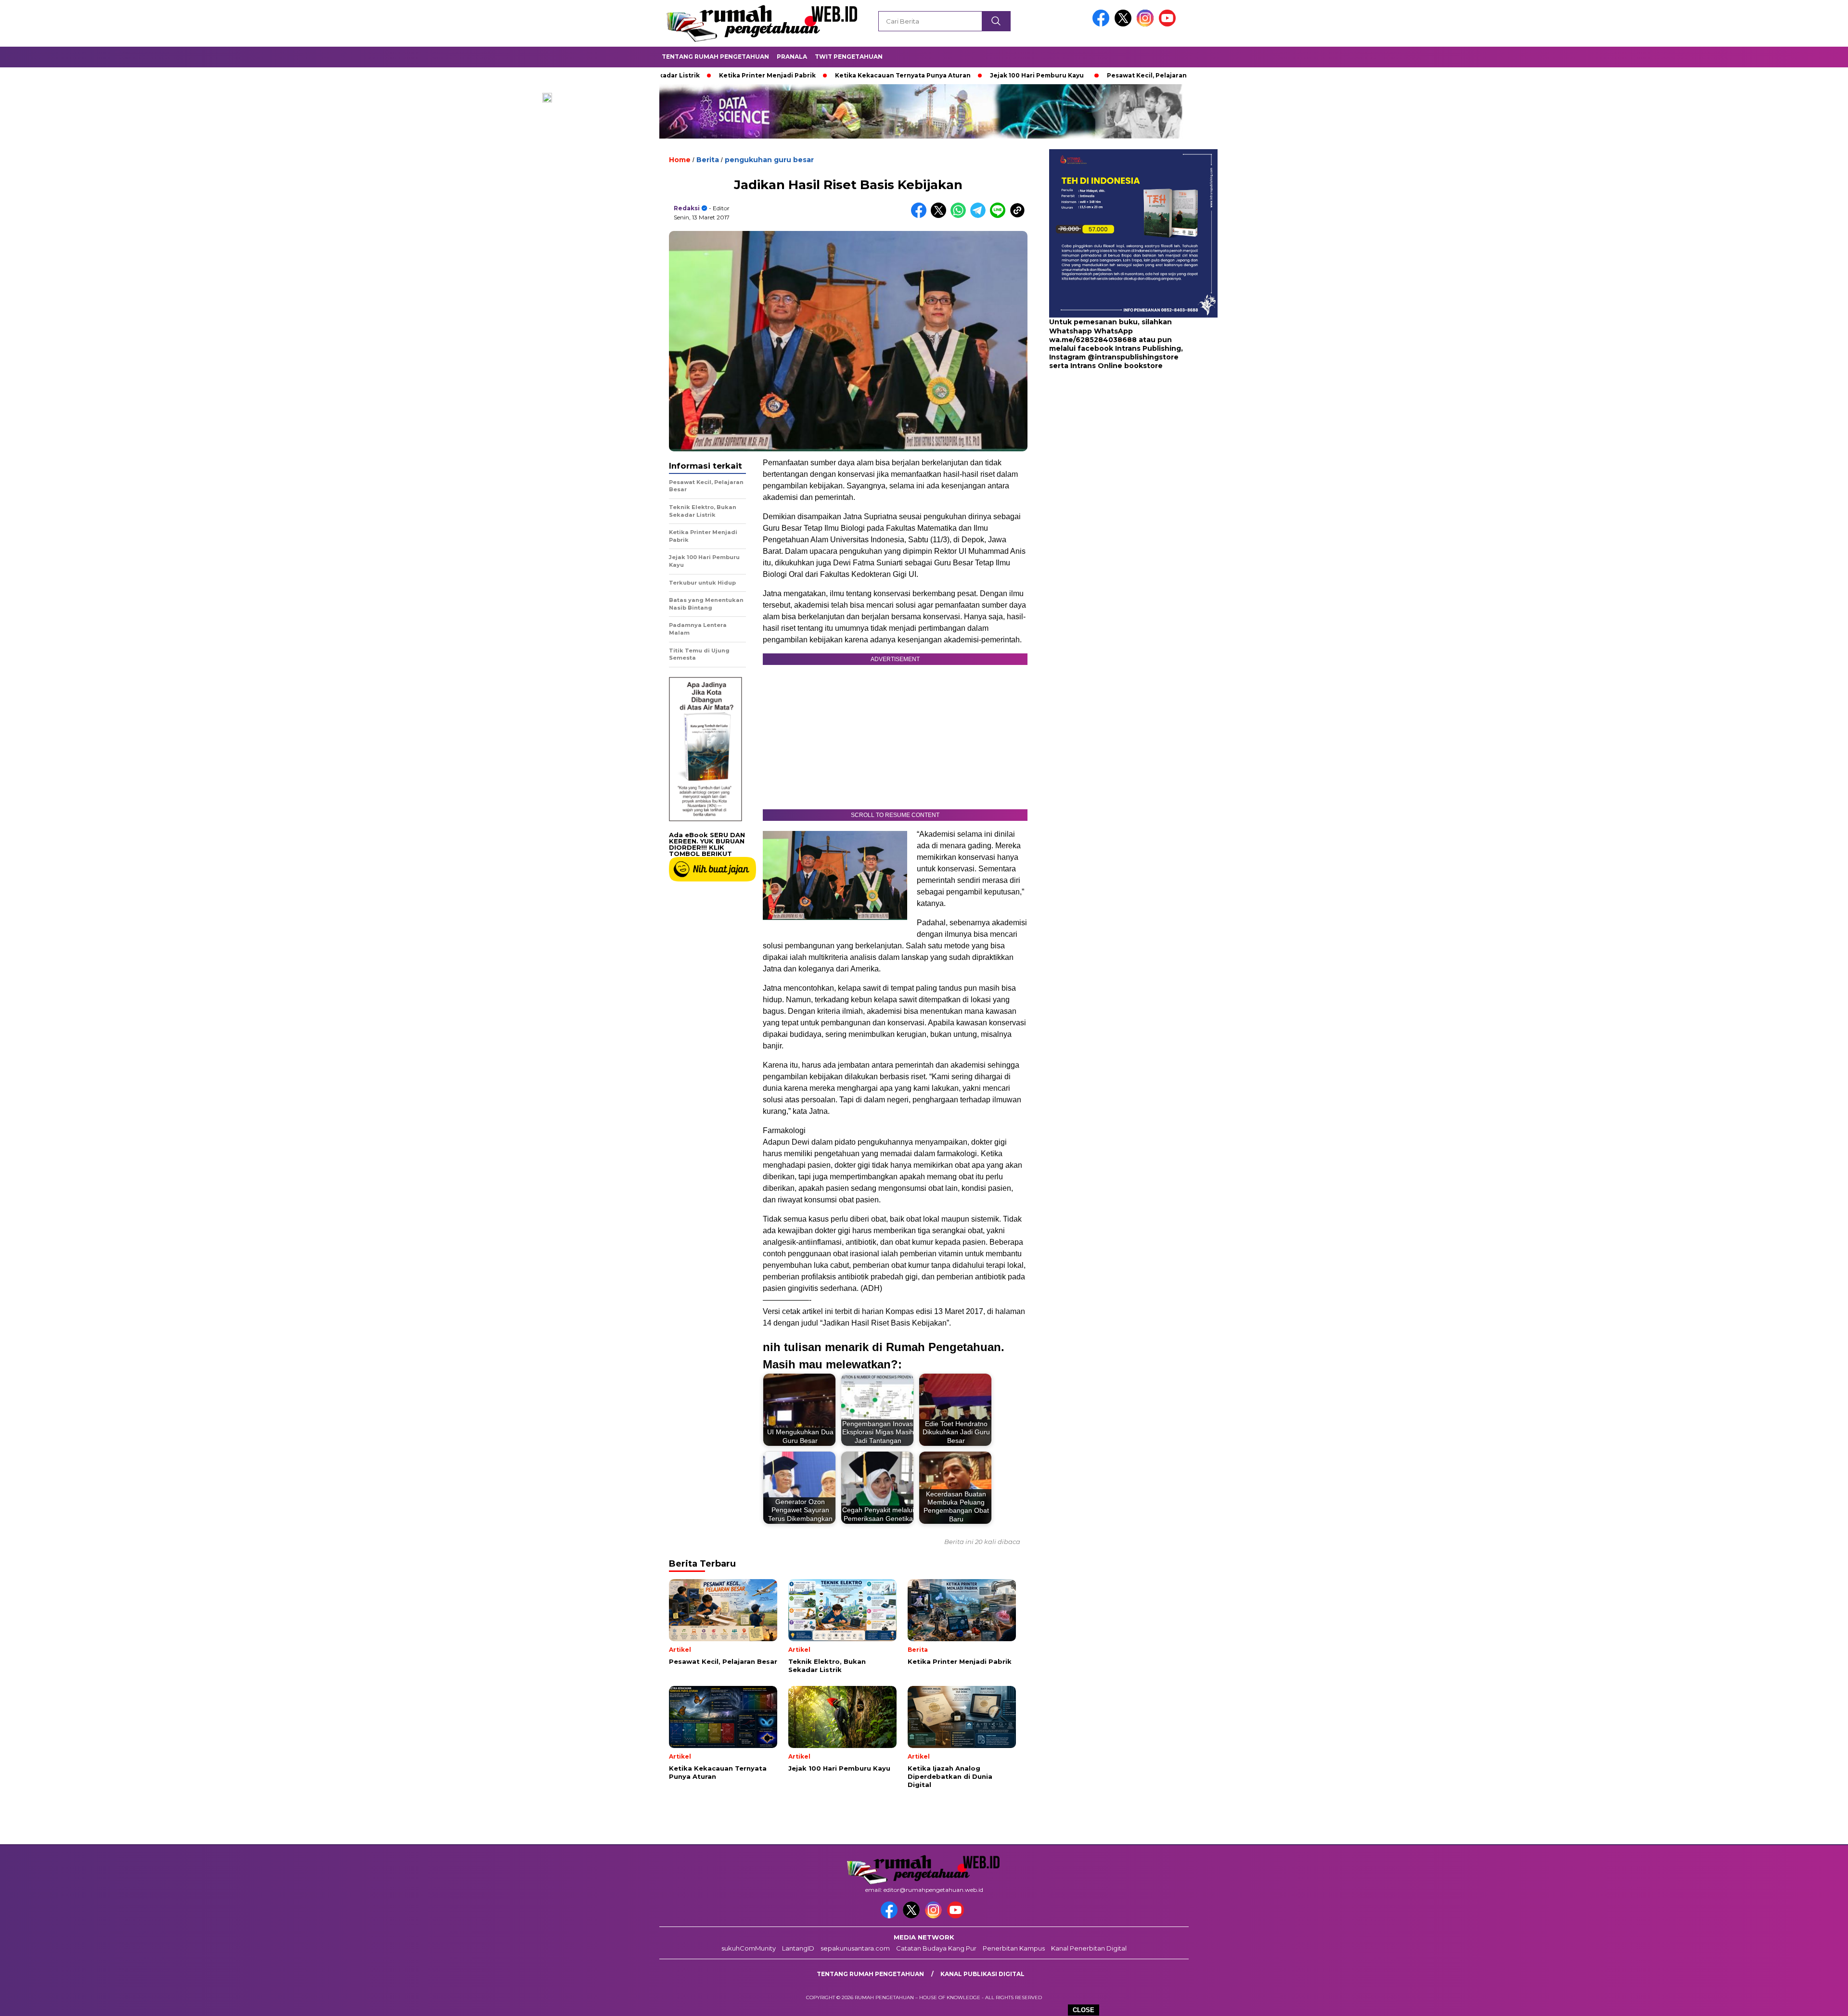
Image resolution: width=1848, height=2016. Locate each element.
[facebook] (1103, 24)
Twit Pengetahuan (849, 57)
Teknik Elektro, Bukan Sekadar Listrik (1182, 75)
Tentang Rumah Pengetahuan (715, 57)
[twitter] (1125, 24)
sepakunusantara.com (855, 1948)
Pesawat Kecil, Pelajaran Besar (1052, 75)
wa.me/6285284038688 (1093, 340)
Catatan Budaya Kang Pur (936, 1948)
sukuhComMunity (749, 1948)
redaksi (687, 208)
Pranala (792, 57)
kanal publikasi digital (982, 1974)
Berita (708, 160)
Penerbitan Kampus (1014, 1948)
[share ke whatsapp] (960, 216)
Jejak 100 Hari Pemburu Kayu (931, 75)
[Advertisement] (1109, 447)
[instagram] (1147, 24)
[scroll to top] (1785, 2001)
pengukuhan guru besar (769, 160)
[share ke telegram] (980, 216)
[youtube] (1169, 24)
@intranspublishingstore (1133, 357)
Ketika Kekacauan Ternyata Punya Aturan (797, 75)
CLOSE (1084, 2010)
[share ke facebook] (921, 216)
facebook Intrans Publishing (1129, 348)
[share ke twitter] (941, 216)
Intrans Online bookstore (1116, 366)
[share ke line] (1000, 216)
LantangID (798, 1948)
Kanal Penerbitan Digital (1089, 1948)
